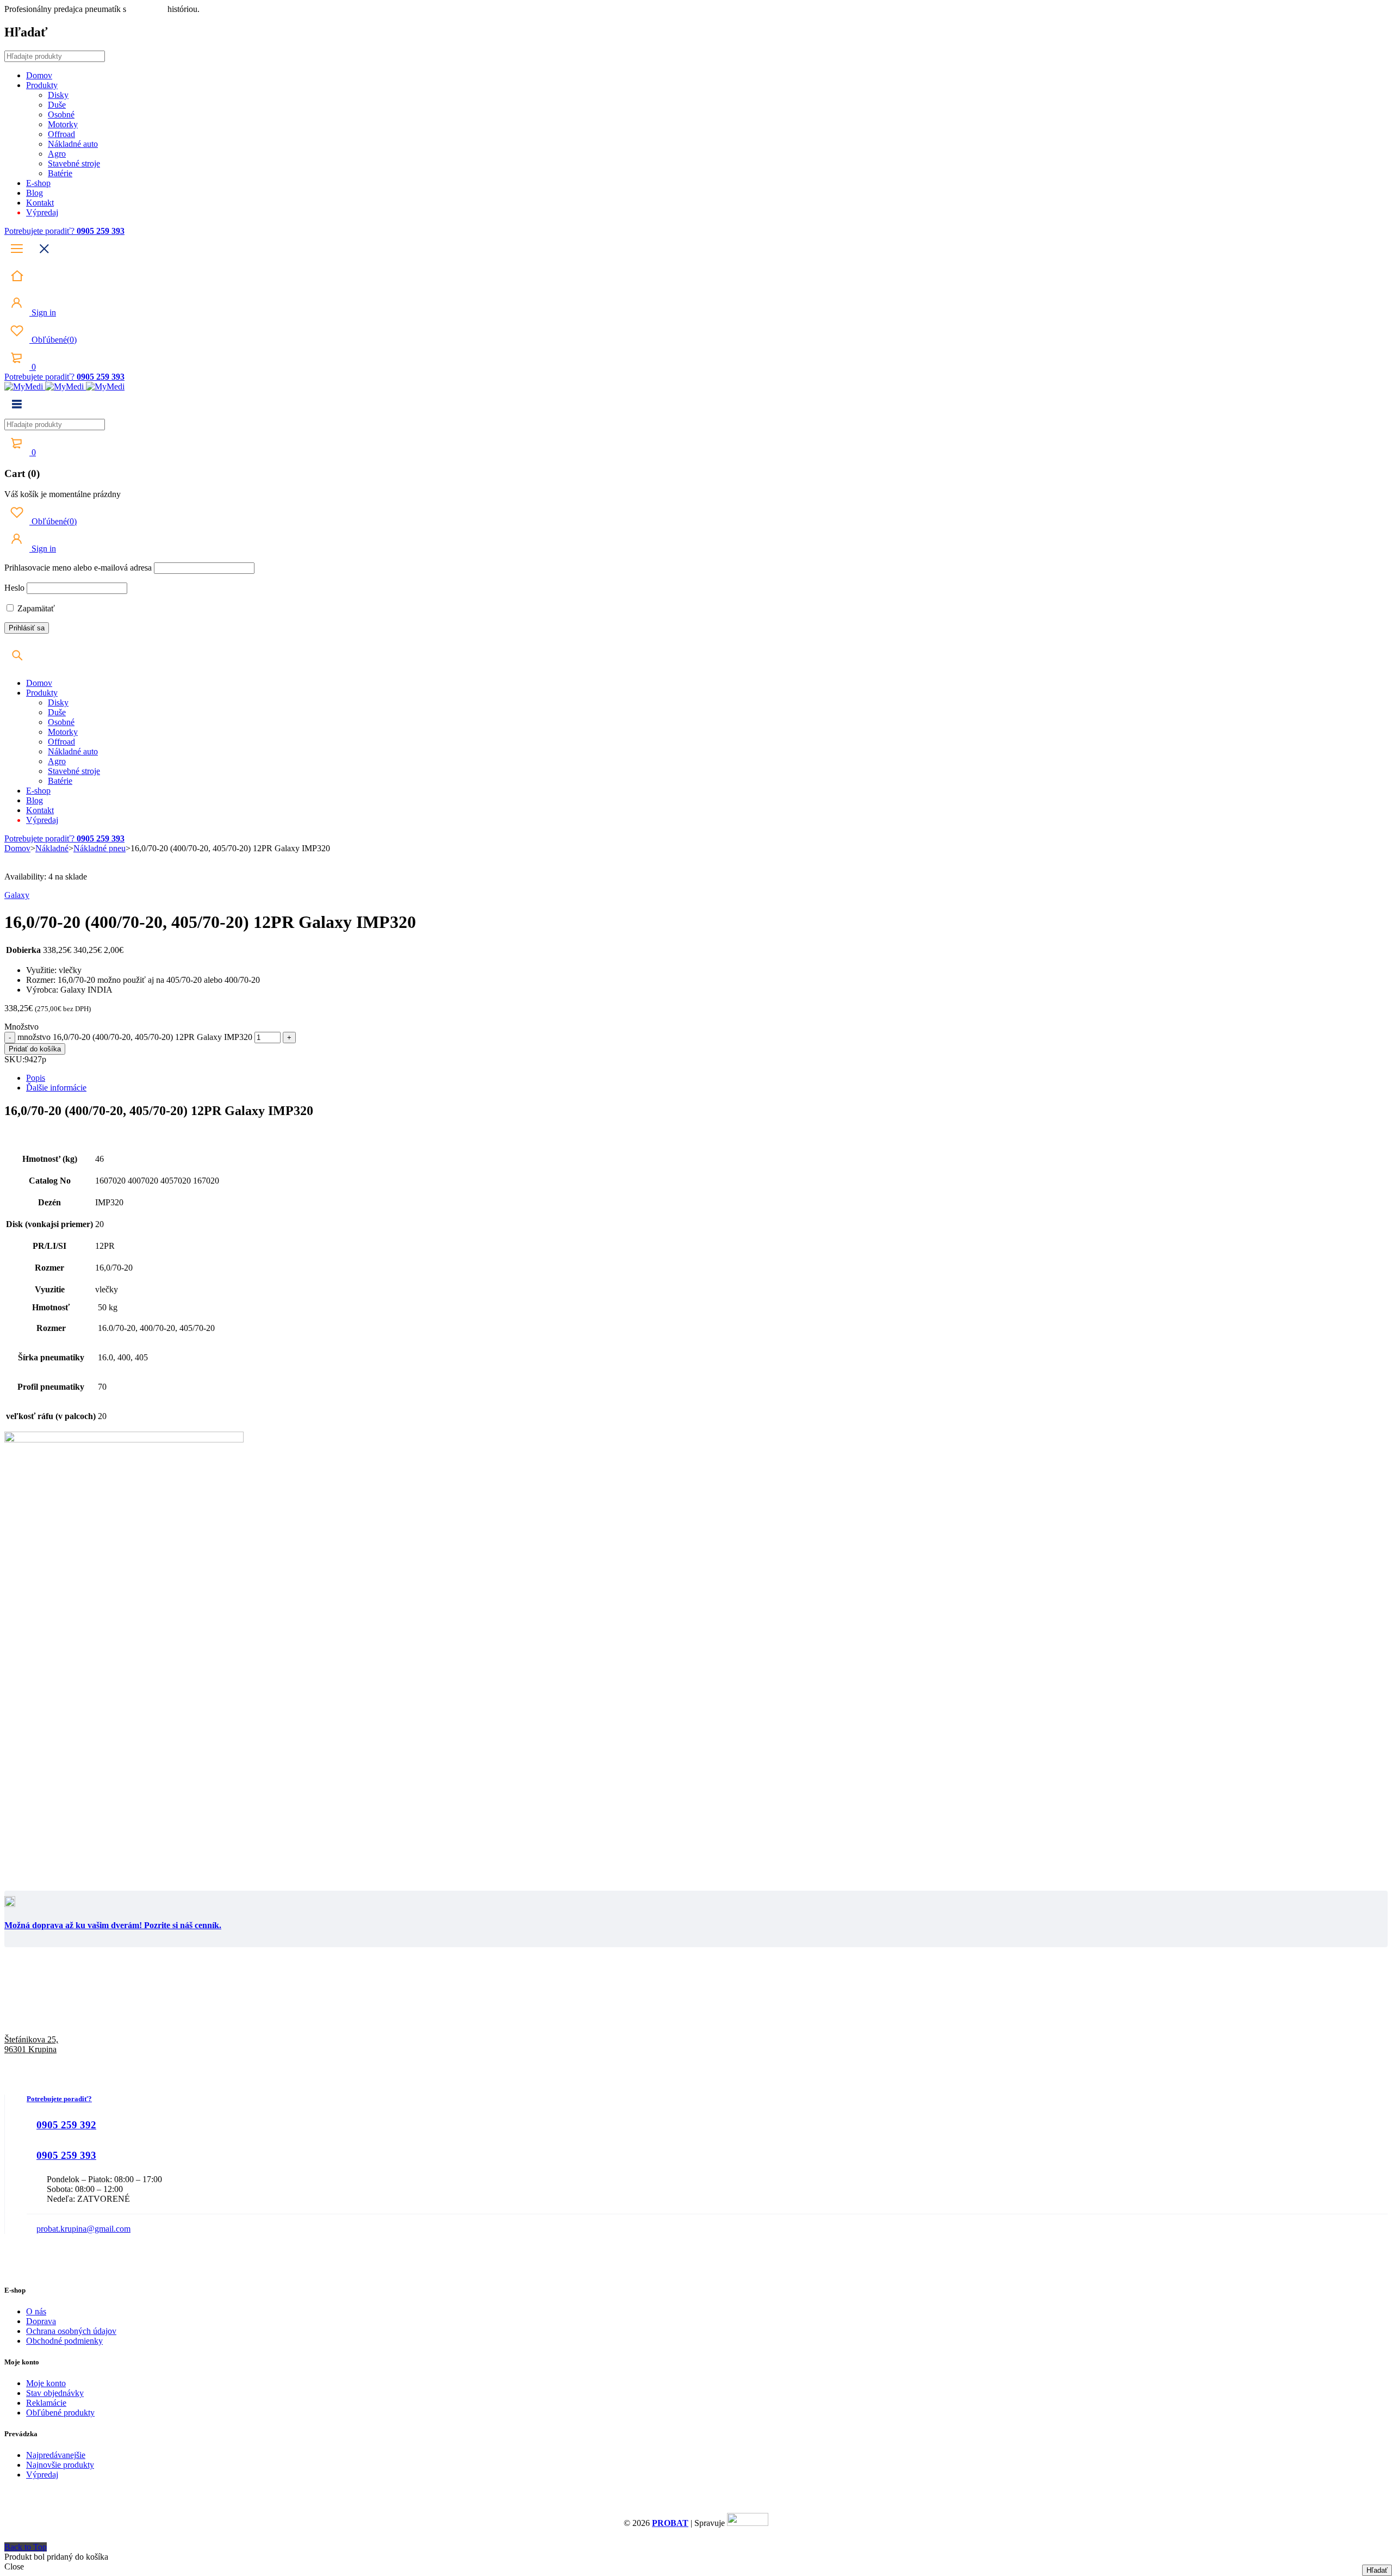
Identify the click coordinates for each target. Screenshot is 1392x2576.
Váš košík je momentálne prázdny (63, 494)
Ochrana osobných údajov (71, 2331)
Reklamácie (46, 2403)
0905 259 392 (66, 2125)
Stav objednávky (55, 2393)
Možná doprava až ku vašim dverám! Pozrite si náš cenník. (113, 1925)
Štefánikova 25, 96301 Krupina (31, 2044)
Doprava (41, 2321)
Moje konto (46, 2383)
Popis (36, 1078)
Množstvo (21, 1027)
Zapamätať (35, 608)
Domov (17, 848)
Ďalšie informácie (56, 1088)
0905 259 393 (66, 2155)
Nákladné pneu (100, 848)
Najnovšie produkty (60, 2465)
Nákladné (52, 848)
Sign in (43, 312)
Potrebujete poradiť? (41, 231)
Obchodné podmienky (64, 2341)
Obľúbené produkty (60, 2413)
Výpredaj (42, 2475)
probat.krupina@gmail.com (83, 2229)
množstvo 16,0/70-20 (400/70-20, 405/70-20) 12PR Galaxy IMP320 (135, 1037)
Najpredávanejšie (56, 2455)
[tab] (707, 1078)
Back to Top (26, 2547)
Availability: (25, 877)
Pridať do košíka (35, 1049)
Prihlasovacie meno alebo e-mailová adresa (78, 568)
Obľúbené (53, 340)
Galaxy (17, 895)
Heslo (14, 588)
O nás (36, 2311)
